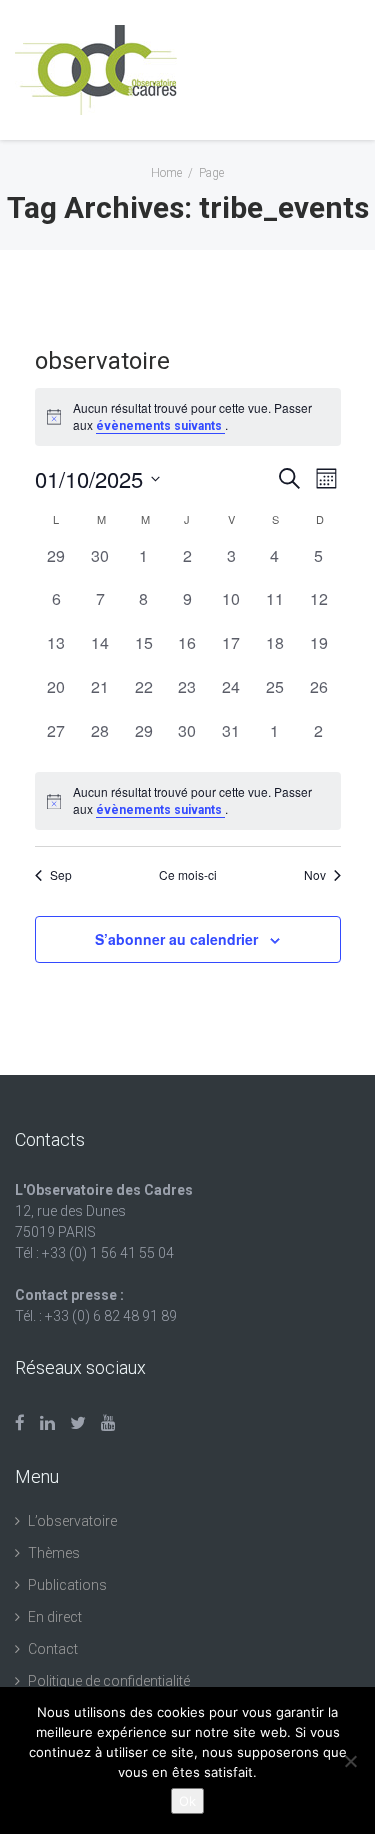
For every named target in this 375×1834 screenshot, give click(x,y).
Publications (67, 1585)
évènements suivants (160, 426)
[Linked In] (47, 1423)
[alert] (188, 801)
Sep (61, 875)
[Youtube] (108, 1423)
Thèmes (54, 1553)
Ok (187, 1801)
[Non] (350, 1761)
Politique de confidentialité (109, 1681)
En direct (55, 1617)
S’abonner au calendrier (176, 939)
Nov (315, 875)
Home (166, 173)
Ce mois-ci (188, 875)
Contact (53, 1649)
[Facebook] (20, 1423)
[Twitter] (78, 1423)
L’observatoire (72, 1521)
